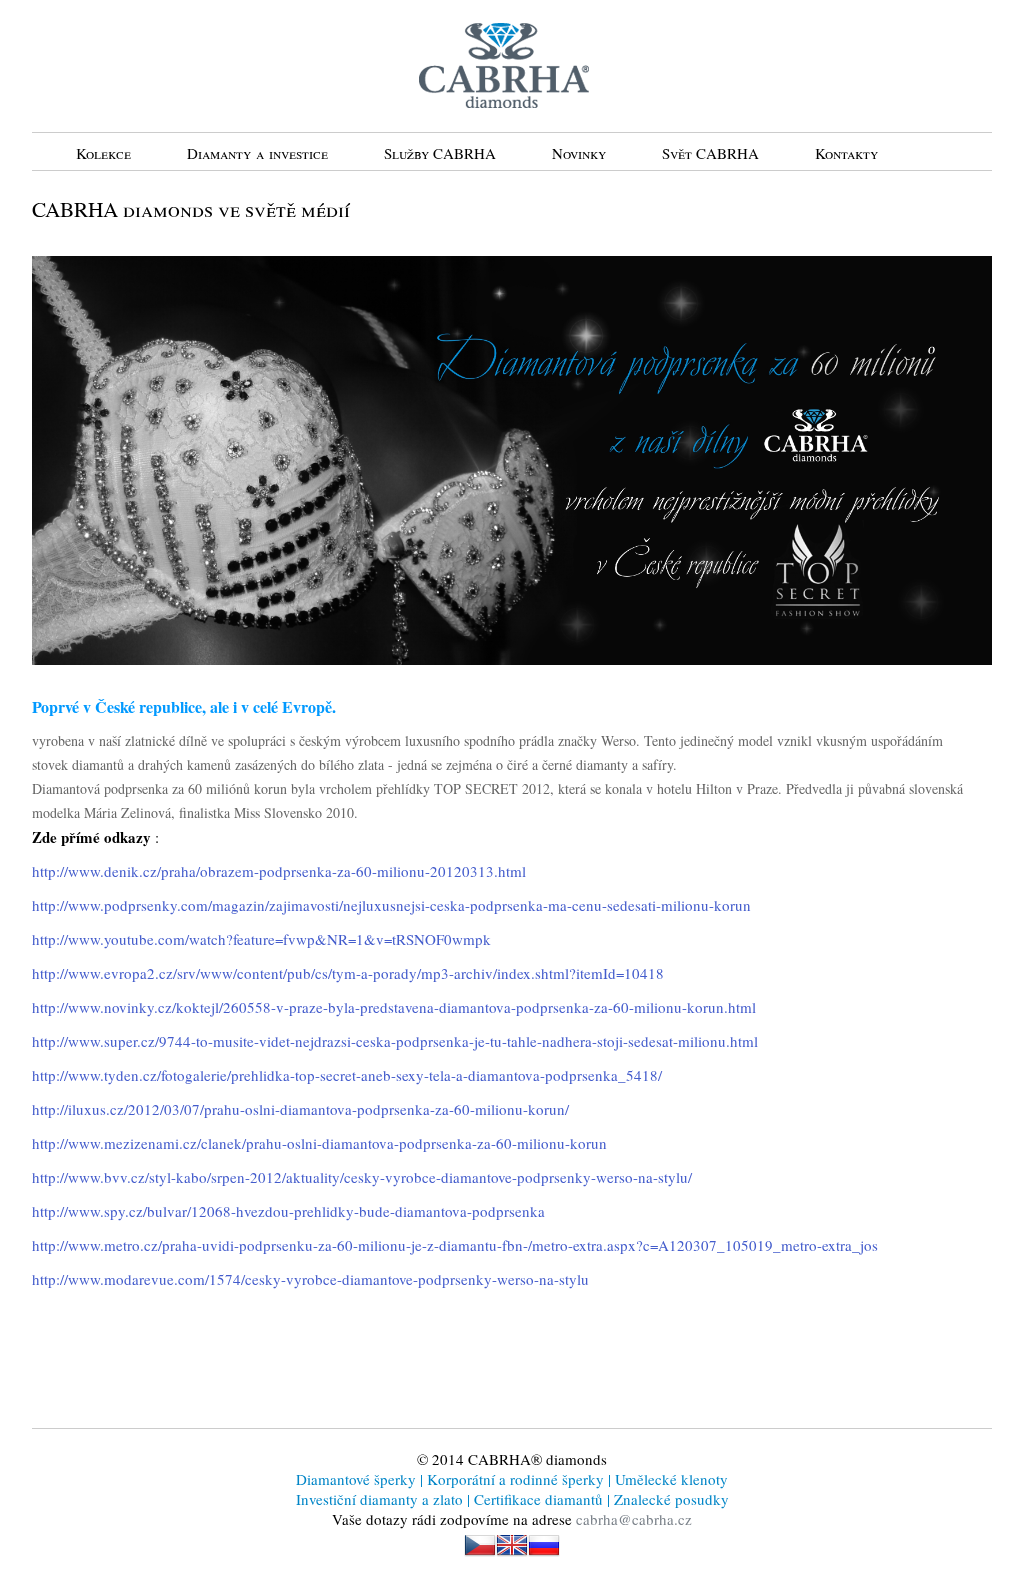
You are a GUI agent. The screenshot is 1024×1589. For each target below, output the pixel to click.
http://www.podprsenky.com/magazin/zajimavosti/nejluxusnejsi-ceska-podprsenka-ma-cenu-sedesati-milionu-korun (391, 905)
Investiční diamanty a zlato (381, 1499)
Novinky (579, 153)
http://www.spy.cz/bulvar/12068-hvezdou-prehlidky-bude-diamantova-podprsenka (288, 1211)
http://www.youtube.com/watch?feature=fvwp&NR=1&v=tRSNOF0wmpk (261, 939)
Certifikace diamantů (538, 1499)
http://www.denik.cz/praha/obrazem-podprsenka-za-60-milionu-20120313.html (279, 871)
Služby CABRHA (440, 153)
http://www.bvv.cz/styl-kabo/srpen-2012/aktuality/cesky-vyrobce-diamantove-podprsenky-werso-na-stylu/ (362, 1177)
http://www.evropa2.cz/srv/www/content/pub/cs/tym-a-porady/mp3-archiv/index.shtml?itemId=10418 (348, 973)
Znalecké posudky (669, 1499)
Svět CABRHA (710, 153)
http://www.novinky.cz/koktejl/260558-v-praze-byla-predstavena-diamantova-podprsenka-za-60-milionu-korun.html (394, 1007)
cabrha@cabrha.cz (634, 1519)
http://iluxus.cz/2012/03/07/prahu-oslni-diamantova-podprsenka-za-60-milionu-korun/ (300, 1109)
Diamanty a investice (257, 153)
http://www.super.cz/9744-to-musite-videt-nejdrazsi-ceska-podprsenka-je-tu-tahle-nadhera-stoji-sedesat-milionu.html (395, 1041)
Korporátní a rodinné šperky (513, 1479)
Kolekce (103, 153)
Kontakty (846, 153)
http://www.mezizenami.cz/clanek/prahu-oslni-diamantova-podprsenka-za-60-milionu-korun (319, 1143)
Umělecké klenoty (669, 1479)
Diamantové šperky (358, 1479)
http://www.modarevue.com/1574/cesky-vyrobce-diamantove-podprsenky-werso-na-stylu (310, 1279)
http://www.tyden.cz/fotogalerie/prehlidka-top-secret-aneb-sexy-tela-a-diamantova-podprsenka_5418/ (347, 1075)
